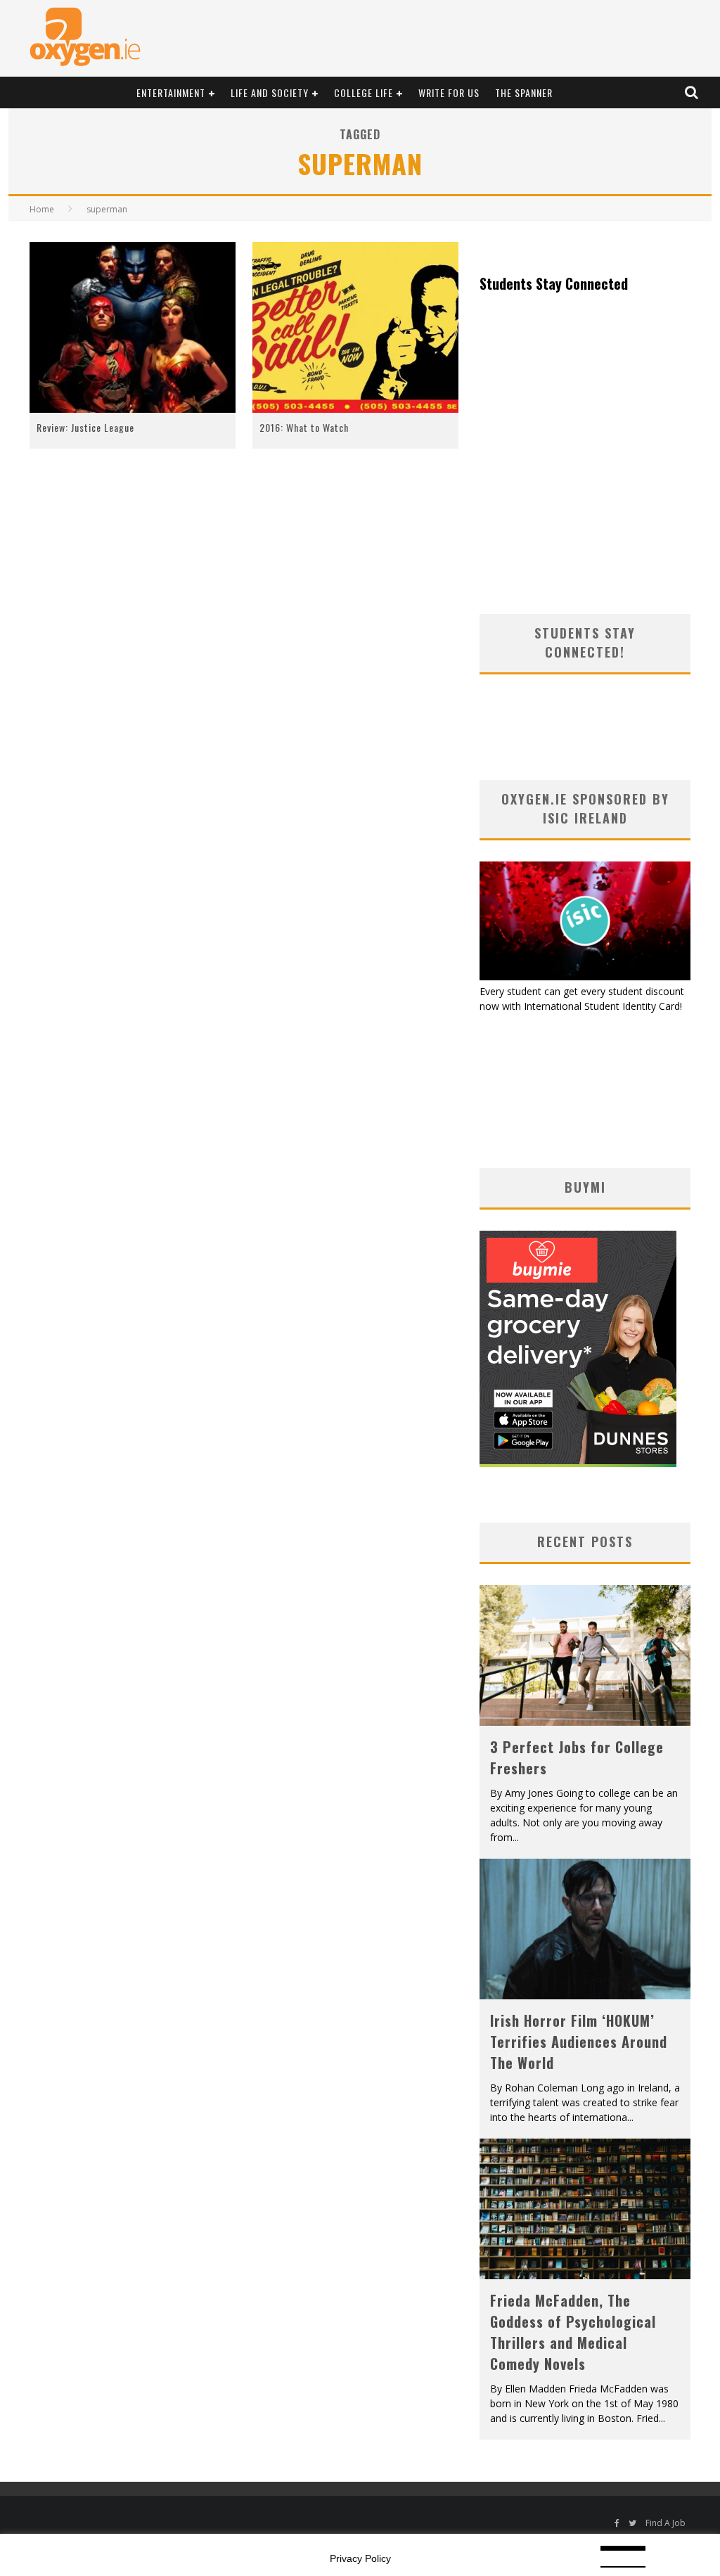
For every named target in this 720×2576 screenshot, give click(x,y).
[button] (133, 328)
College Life (364, 92)
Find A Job (666, 2523)
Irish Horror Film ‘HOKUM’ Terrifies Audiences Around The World (579, 2042)
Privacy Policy (360, 2558)
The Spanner (524, 92)
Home (42, 209)
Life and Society (270, 92)
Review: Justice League (85, 427)
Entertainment (171, 92)
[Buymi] (578, 1463)
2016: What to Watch (304, 427)
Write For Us (449, 92)
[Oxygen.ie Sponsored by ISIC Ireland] (585, 976)
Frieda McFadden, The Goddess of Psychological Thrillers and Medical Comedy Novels (573, 2332)
